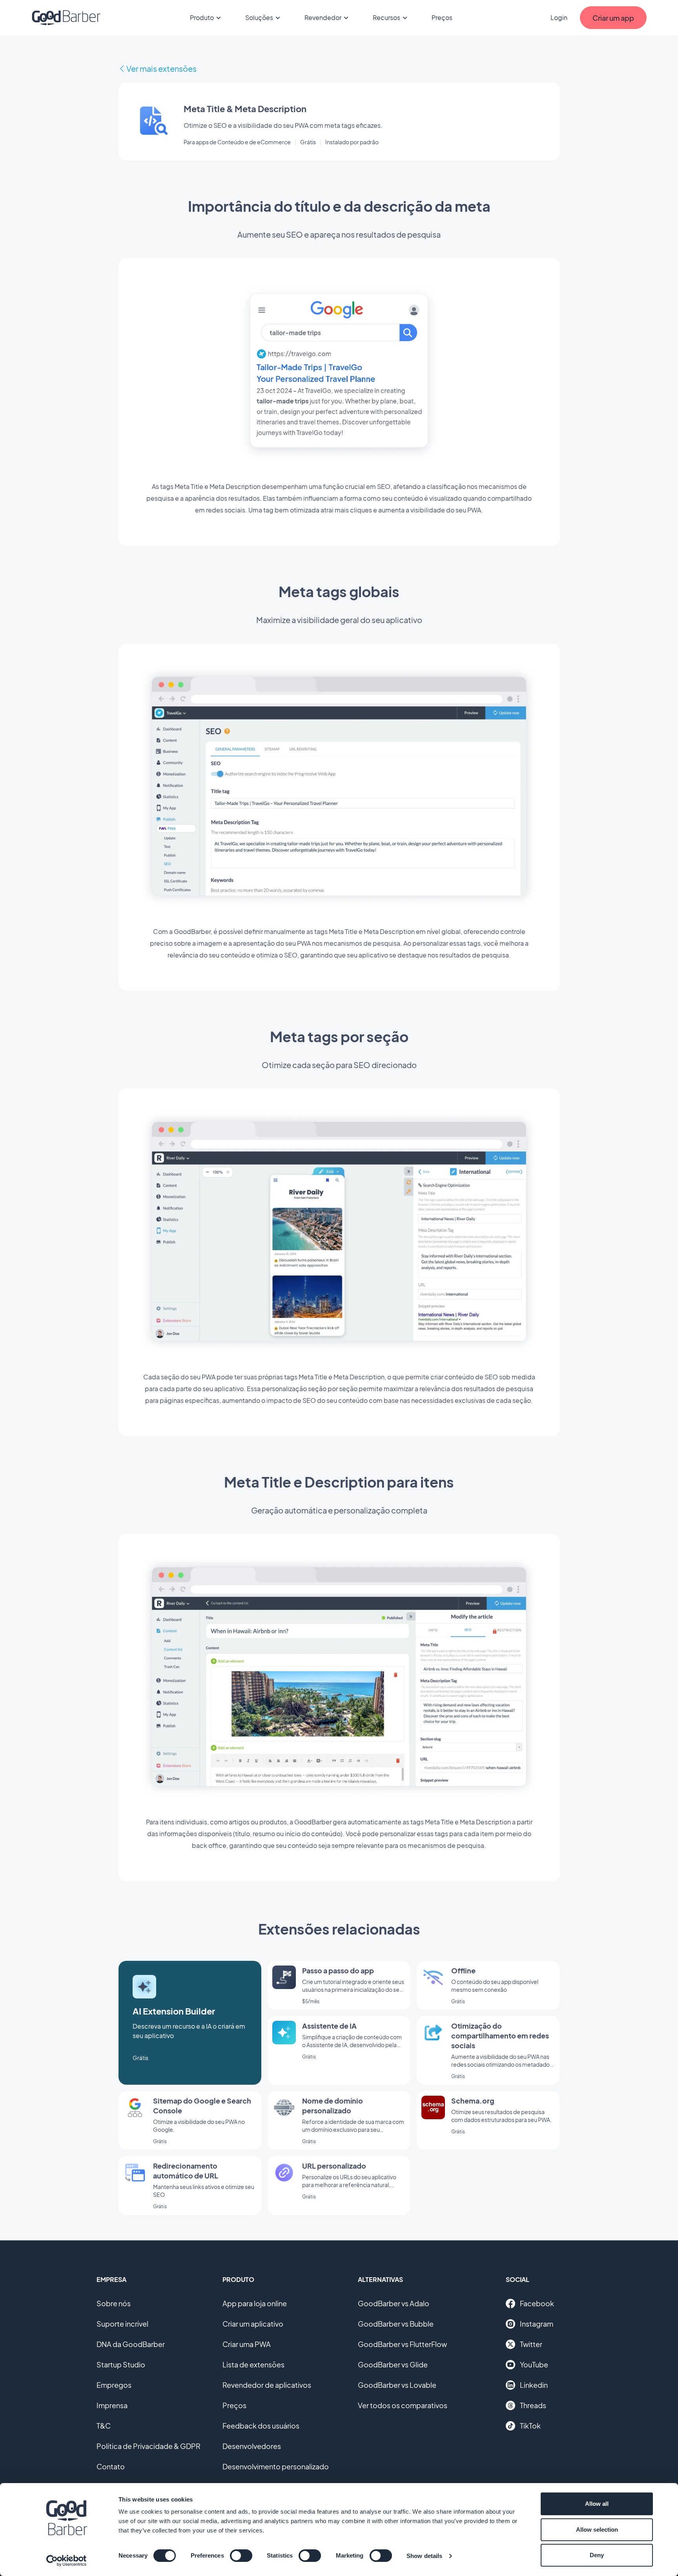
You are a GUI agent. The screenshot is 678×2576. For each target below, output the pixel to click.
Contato (111, 2466)
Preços (442, 17)
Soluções (259, 17)
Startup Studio (121, 2364)
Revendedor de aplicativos (267, 2385)
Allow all (597, 2504)
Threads (533, 2405)
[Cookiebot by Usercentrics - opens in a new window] (67, 2561)
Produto (202, 17)
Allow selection (597, 2530)
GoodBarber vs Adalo (394, 2303)
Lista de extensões (253, 2364)
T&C (104, 2426)
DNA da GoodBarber (131, 2344)
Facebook (537, 2303)
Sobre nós (114, 2303)
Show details (424, 2556)
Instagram (537, 2324)
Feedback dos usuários (261, 2426)
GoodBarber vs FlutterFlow (402, 2344)
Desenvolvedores (252, 2446)
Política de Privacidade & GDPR (149, 2446)
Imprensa (112, 2405)
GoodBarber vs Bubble (396, 2324)
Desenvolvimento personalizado (276, 2466)
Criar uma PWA (247, 2344)
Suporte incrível (122, 2324)
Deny (597, 2555)
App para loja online (255, 2303)
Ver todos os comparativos (403, 2405)
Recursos (386, 17)
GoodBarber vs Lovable (397, 2385)
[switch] (241, 2556)
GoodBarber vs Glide (393, 2364)
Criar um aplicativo (253, 2324)
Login (559, 17)
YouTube (534, 2364)
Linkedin (534, 2385)
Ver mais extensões (161, 68)
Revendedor (323, 17)
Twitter (531, 2344)
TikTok (530, 2426)
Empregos (114, 2385)
